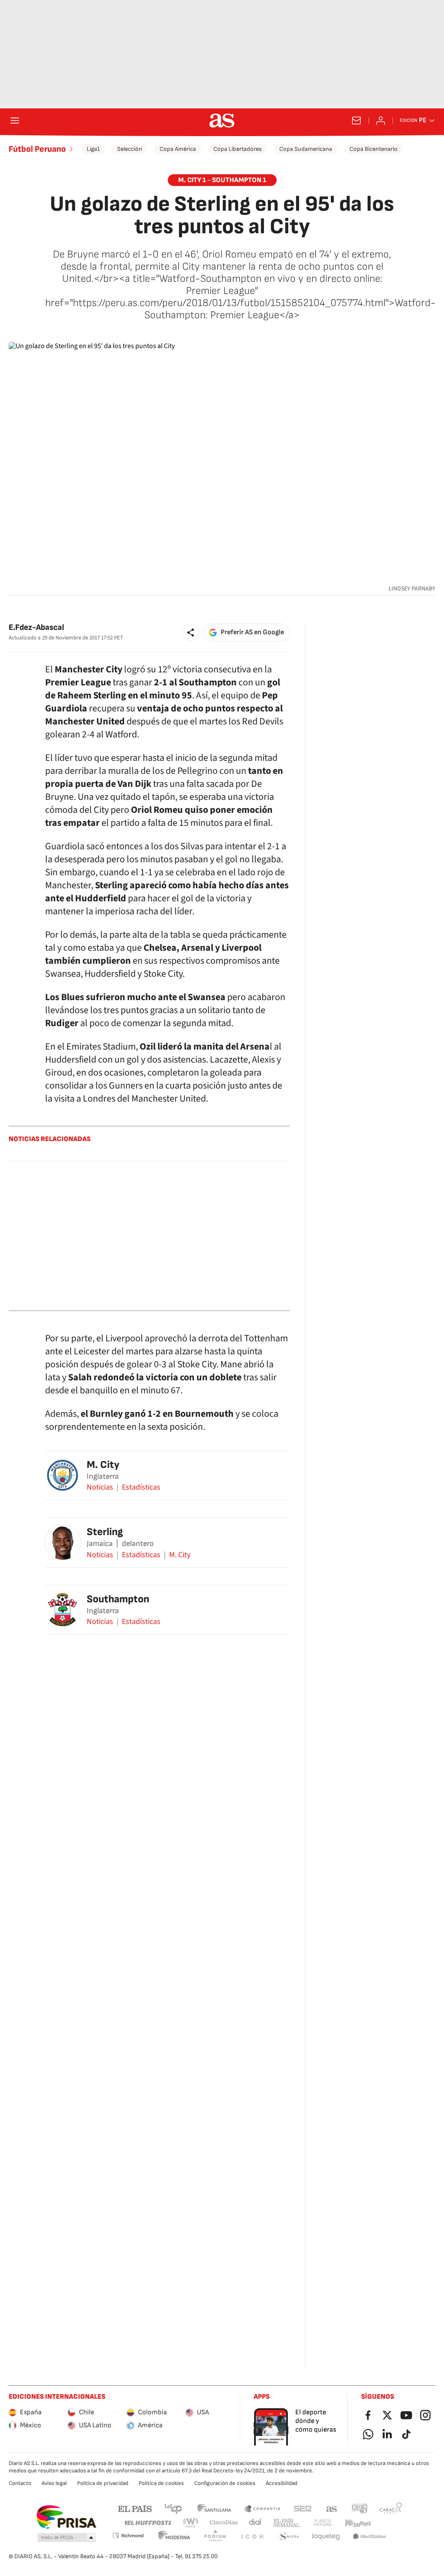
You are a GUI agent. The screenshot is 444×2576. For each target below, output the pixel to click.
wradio (191, 2523)
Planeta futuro (323, 2523)
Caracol (391, 2508)
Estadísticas (141, 1487)
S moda (289, 2537)
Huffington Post (147, 2523)
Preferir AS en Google (252, 632)
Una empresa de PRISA (66, 2517)
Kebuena (358, 2523)
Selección (130, 149)
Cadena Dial (256, 2523)
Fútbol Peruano (37, 149)
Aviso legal (54, 2483)
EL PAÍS (135, 2508)
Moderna (174, 2537)
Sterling (105, 1532)
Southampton (118, 1599)
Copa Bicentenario (374, 149)
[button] (191, 633)
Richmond (128, 2535)
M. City (103, 1465)
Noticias (100, 1487)
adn (360, 2508)
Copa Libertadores (238, 149)
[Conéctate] (381, 121)
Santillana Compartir (262, 2508)
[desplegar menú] (15, 121)
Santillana (214, 2508)
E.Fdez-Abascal (36, 628)
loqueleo (326, 2537)
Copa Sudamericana (306, 149)
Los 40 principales (173, 2508)
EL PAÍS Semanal (286, 2523)
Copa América (178, 149)
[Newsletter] (356, 121)
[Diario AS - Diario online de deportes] (222, 121)
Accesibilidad (282, 2483)
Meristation (369, 2537)
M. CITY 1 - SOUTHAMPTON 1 (222, 180)
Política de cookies (161, 2483)
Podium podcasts (215, 2537)
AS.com (332, 2508)
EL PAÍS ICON (252, 2537)
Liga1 (93, 149)
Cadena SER (303, 2508)
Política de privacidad (103, 2483)
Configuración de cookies (225, 2483)
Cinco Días (224, 2523)
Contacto (20, 2483)
